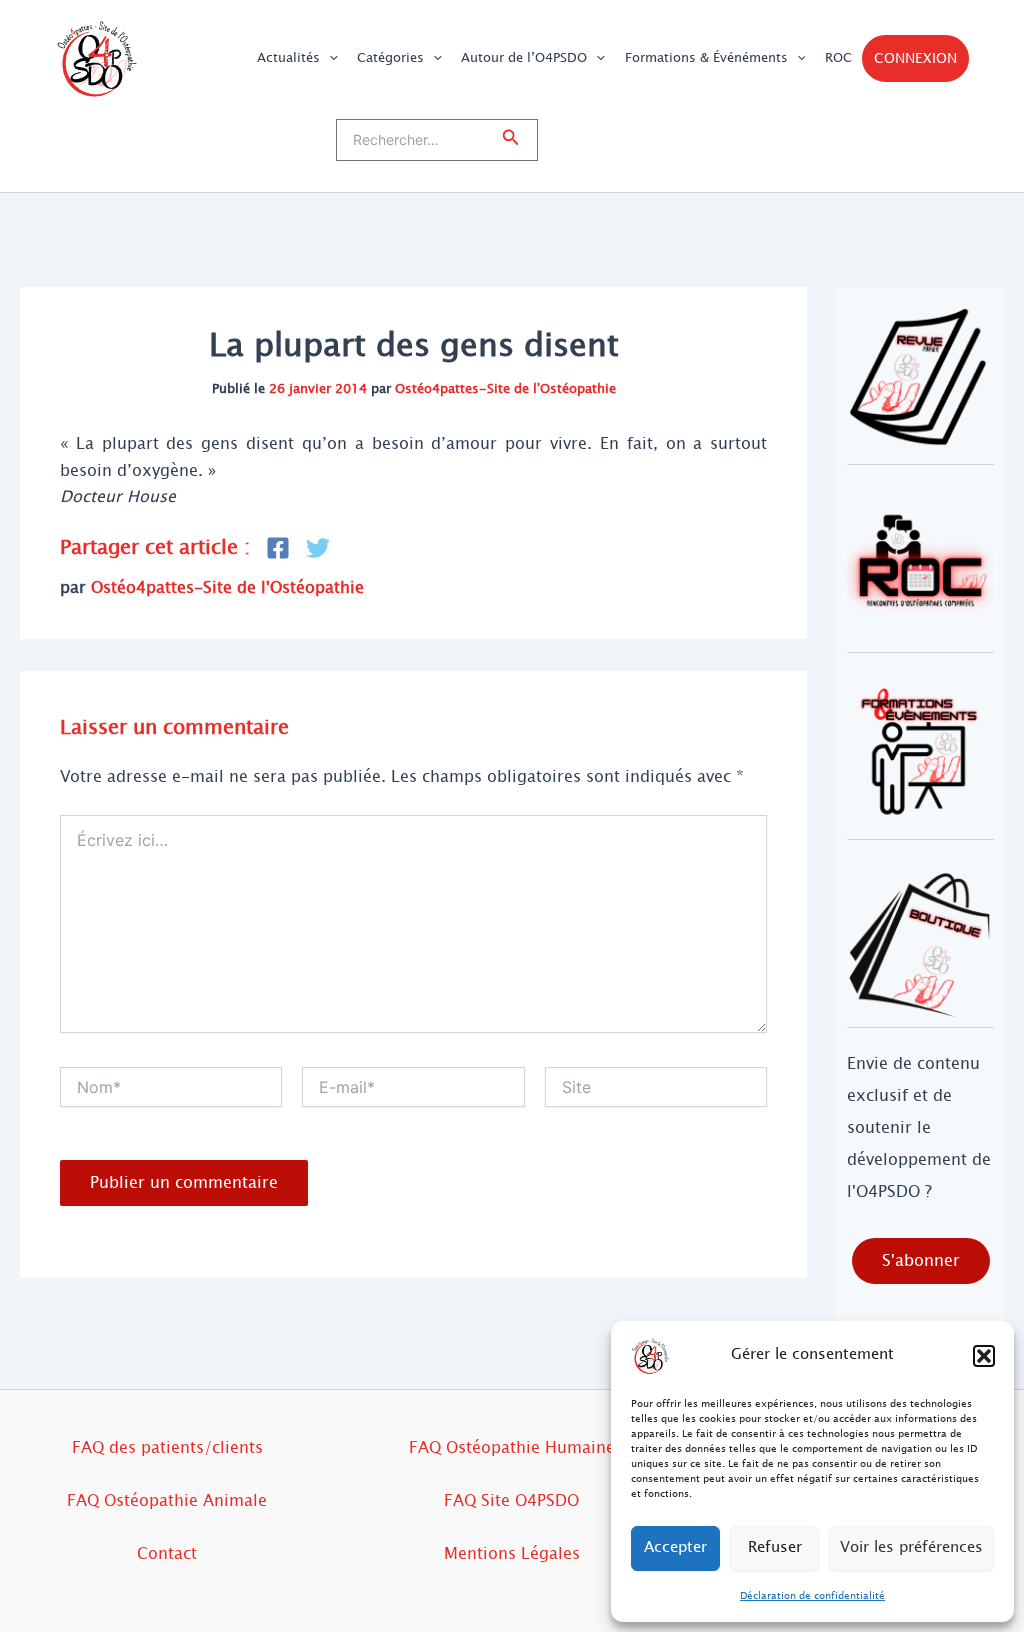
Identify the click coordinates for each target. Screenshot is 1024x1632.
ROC (838, 58)
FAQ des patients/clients (167, 1447)
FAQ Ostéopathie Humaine (512, 1447)
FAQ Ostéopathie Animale (167, 1500)
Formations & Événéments (706, 58)
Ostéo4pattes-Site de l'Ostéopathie (505, 389)
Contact (167, 1553)
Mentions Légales (512, 1553)
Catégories (390, 58)
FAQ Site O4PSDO (511, 1500)
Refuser (775, 1547)
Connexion (915, 58)
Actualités (288, 58)
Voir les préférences (911, 1547)
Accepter (675, 1547)
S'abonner (921, 1260)
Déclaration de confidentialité (812, 1595)
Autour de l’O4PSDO (524, 58)
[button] (984, 1356)
